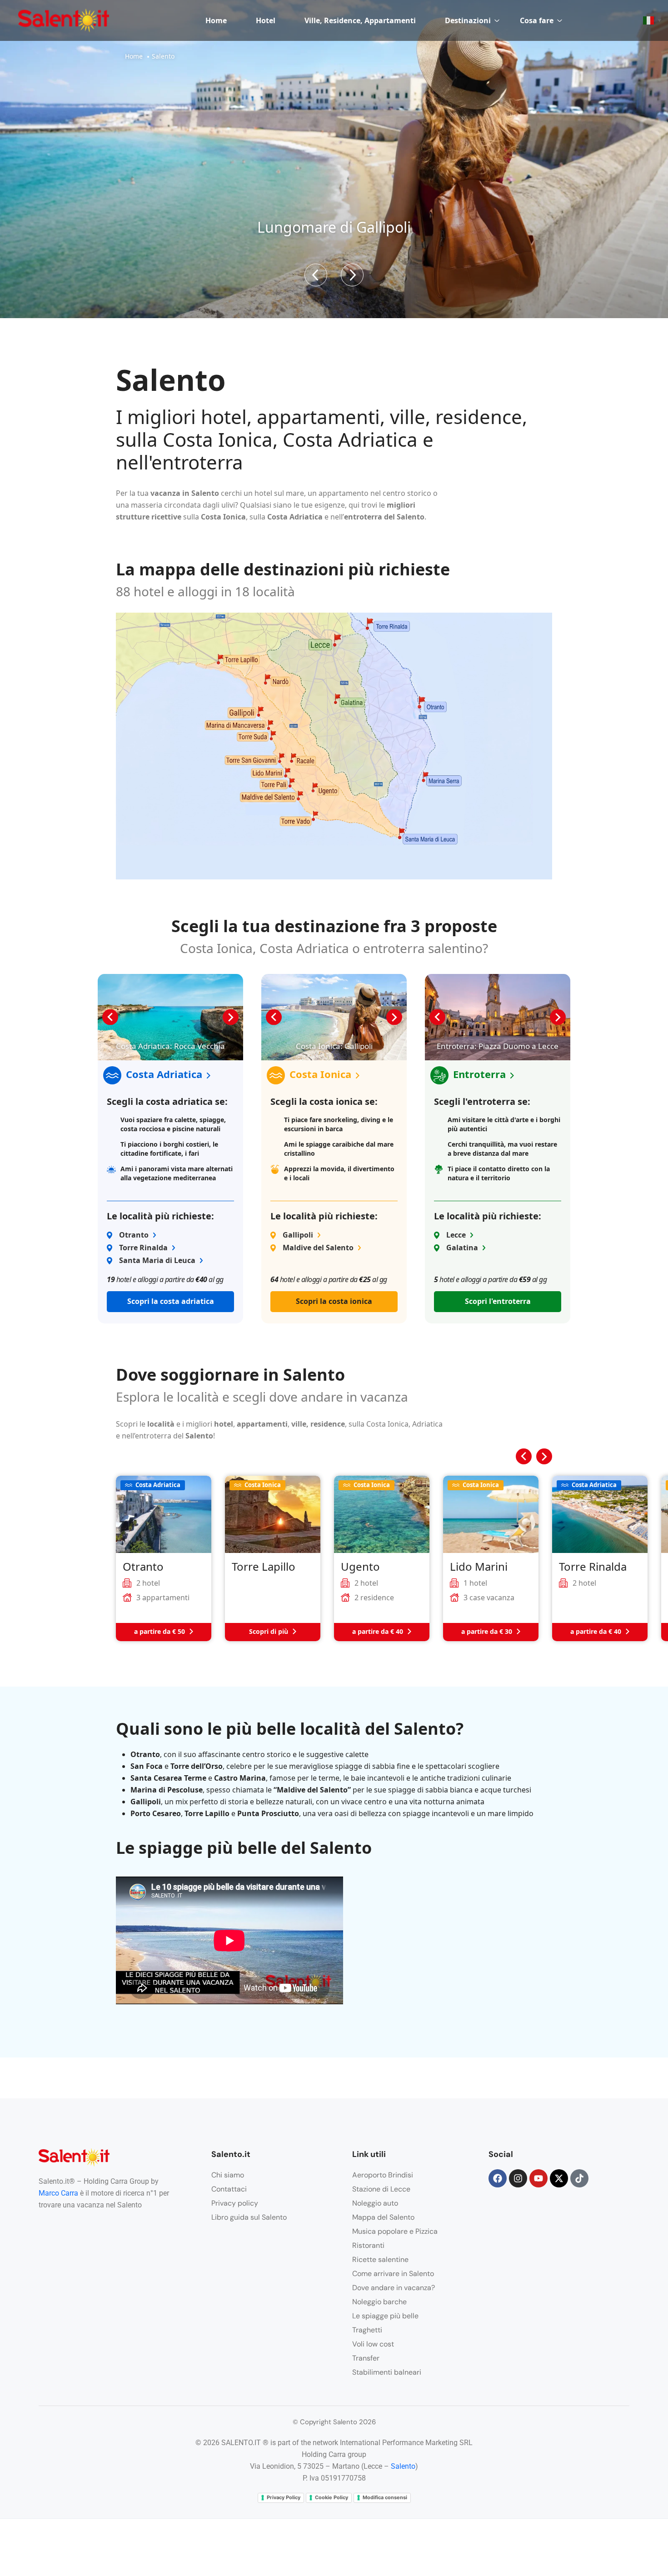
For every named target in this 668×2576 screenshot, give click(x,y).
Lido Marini (479, 1567)
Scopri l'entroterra (498, 1301)
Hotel (266, 20)
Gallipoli (298, 1235)
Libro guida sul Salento (249, 2217)
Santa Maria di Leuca (157, 1260)
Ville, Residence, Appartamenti (360, 20)
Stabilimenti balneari (387, 2372)
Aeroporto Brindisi (383, 2175)
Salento (403, 2466)
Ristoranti (368, 2245)
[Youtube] (538, 2178)
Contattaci (229, 2189)
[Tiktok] (579, 2178)
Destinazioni (468, 20)
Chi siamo (228, 2175)
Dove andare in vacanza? (394, 2288)
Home (216, 20)
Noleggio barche (379, 2302)
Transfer (366, 2358)
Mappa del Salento (383, 2217)
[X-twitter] (559, 2178)
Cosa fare (537, 20)
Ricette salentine (380, 2259)
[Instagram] (518, 2178)
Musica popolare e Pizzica (395, 2231)
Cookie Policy (332, 2497)
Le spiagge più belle (385, 2316)
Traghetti (367, 2330)
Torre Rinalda (143, 1248)
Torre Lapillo (264, 1567)
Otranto (134, 1235)
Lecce (456, 1235)
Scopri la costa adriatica (171, 1301)
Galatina (462, 1248)
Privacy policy (235, 2203)
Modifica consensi (385, 2497)
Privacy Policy (284, 2497)
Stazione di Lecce (381, 2189)
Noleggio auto (375, 2203)
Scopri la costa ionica (334, 1301)
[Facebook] (498, 2178)
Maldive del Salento (318, 1248)
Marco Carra (58, 2193)
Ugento (360, 1567)
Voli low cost (373, 2344)
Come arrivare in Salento (393, 2274)
